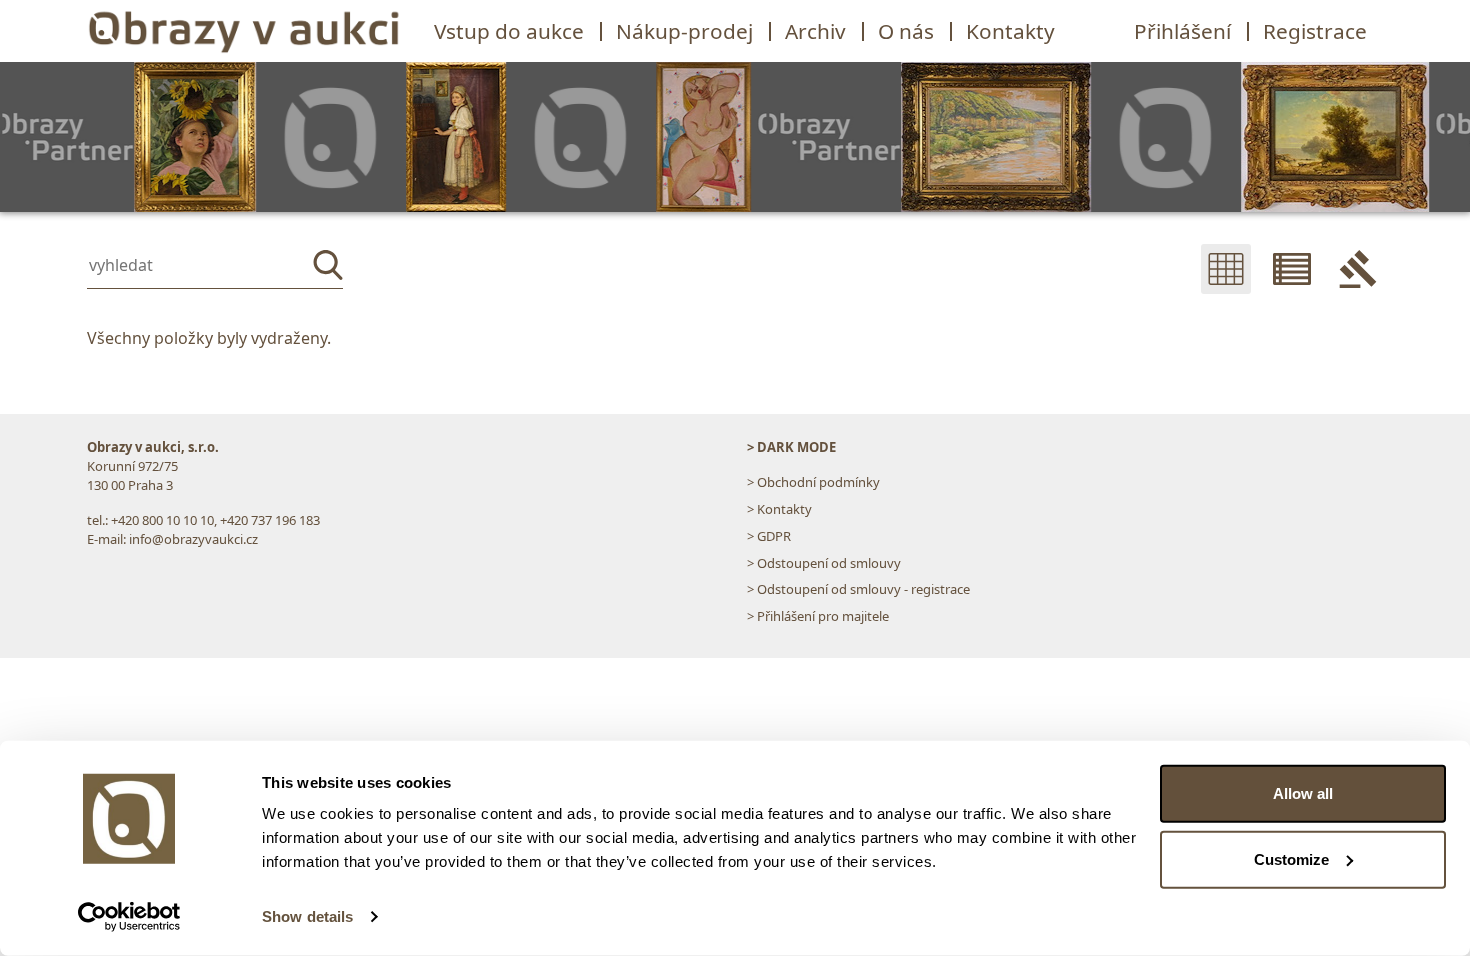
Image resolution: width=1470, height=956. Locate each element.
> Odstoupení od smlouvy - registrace (858, 589)
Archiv (815, 31)
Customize (1291, 858)
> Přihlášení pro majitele (818, 616)
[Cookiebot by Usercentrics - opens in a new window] (129, 917)
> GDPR (769, 536)
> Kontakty (779, 509)
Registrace (1315, 31)
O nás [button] (906, 31)
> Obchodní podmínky (813, 482)
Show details (307, 916)
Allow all (1303, 793)
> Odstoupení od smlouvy (824, 563)
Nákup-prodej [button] (684, 31)
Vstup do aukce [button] (509, 31)
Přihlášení (1182, 31)
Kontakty (1010, 31)
